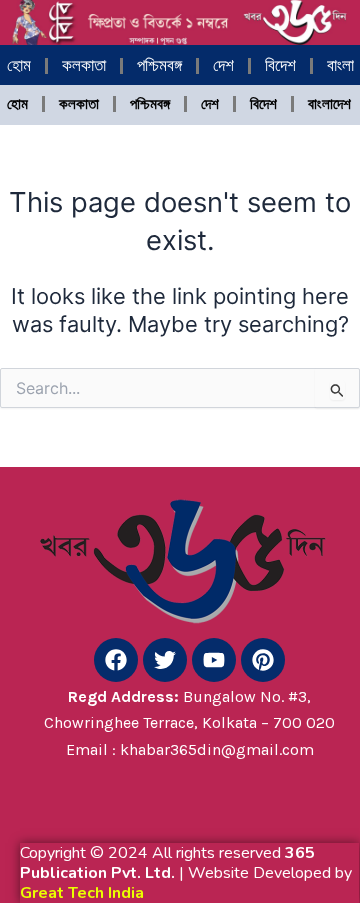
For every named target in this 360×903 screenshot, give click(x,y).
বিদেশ (280, 65)
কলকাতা (84, 65)
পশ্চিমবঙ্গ (159, 65)
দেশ (223, 65)
